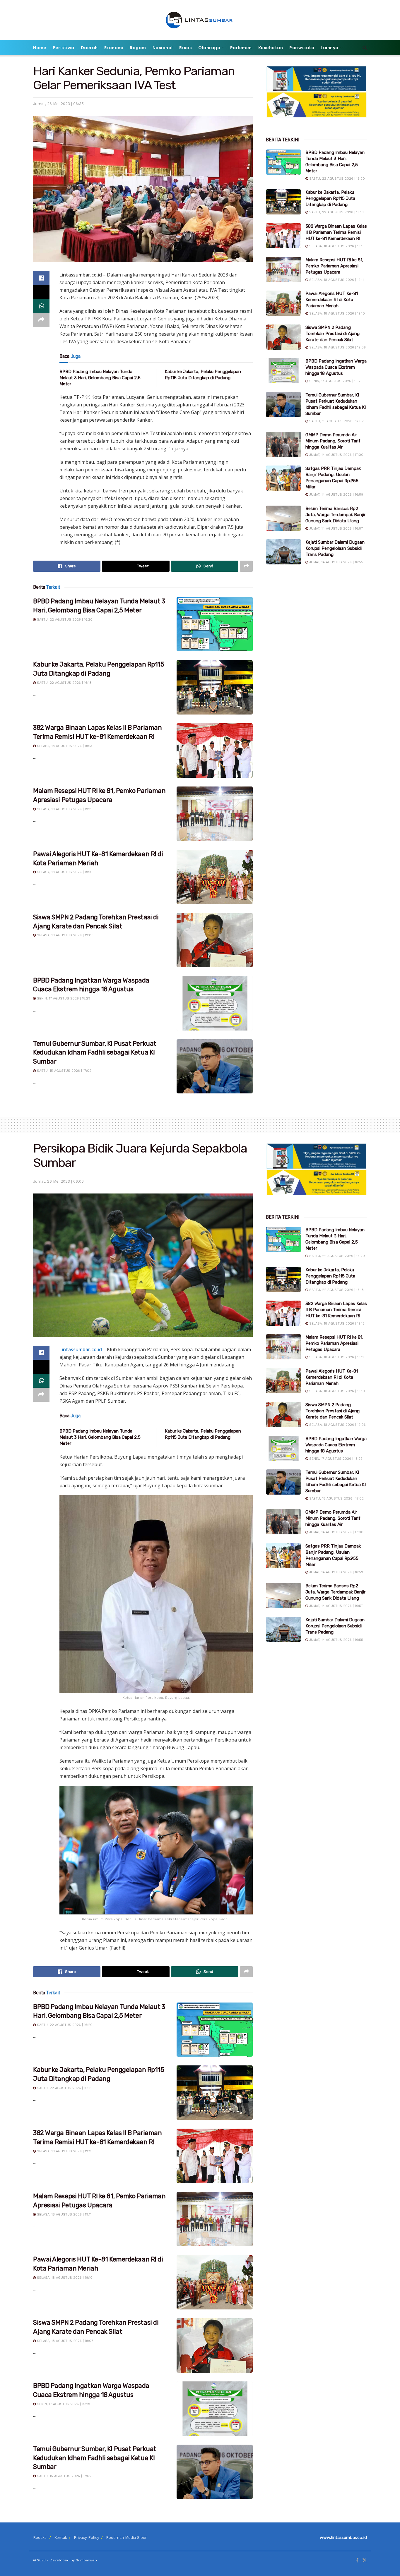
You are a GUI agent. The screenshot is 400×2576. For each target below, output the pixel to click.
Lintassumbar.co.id (81, 1349)
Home (40, 48)
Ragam (138, 48)
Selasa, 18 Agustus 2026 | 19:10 (64, 872)
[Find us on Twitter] (365, 2560)
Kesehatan (271, 48)
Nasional (163, 48)
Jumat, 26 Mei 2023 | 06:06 (58, 1181)
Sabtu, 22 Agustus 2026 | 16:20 (64, 620)
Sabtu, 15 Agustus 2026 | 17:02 (64, 1071)
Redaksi (40, 2538)
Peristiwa (64, 48)
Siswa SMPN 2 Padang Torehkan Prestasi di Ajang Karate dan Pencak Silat (333, 334)
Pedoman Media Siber (126, 2538)
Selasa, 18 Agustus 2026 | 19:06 (65, 935)
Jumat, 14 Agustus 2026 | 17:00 (336, 455)
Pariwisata (302, 48)
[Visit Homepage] (200, 20)
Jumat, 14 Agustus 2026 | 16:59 (336, 495)
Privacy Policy (87, 2538)
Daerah (89, 48)
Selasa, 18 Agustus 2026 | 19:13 (64, 746)
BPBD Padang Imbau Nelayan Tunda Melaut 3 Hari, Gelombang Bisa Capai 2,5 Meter (100, 378)
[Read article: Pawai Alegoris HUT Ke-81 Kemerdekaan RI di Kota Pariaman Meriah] (215, 877)
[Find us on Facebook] (357, 2560)
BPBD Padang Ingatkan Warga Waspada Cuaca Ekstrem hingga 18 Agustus (336, 367)
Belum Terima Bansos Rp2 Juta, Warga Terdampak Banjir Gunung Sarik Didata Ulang (335, 515)
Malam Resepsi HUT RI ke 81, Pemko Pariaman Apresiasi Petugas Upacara (334, 266)
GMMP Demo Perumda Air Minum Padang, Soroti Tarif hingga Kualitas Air (333, 441)
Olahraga (209, 48)
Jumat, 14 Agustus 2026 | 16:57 (335, 529)
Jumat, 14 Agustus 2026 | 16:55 (336, 562)
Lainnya (330, 48)
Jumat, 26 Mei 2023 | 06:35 (58, 104)
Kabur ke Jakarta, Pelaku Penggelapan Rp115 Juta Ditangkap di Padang (330, 198)
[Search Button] (365, 48)
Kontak (61, 2538)
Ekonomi (114, 48)
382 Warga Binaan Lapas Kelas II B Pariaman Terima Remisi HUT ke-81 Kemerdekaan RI (336, 232)
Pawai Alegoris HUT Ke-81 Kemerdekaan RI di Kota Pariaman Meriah (332, 300)
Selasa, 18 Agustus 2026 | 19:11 (64, 809)
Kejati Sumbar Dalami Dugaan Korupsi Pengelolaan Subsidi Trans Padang (335, 548)
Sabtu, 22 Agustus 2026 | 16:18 (64, 683)
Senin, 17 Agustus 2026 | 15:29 (63, 998)
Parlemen (241, 48)
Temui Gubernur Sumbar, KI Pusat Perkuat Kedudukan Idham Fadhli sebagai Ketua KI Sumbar (95, 1053)
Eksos (186, 48)
